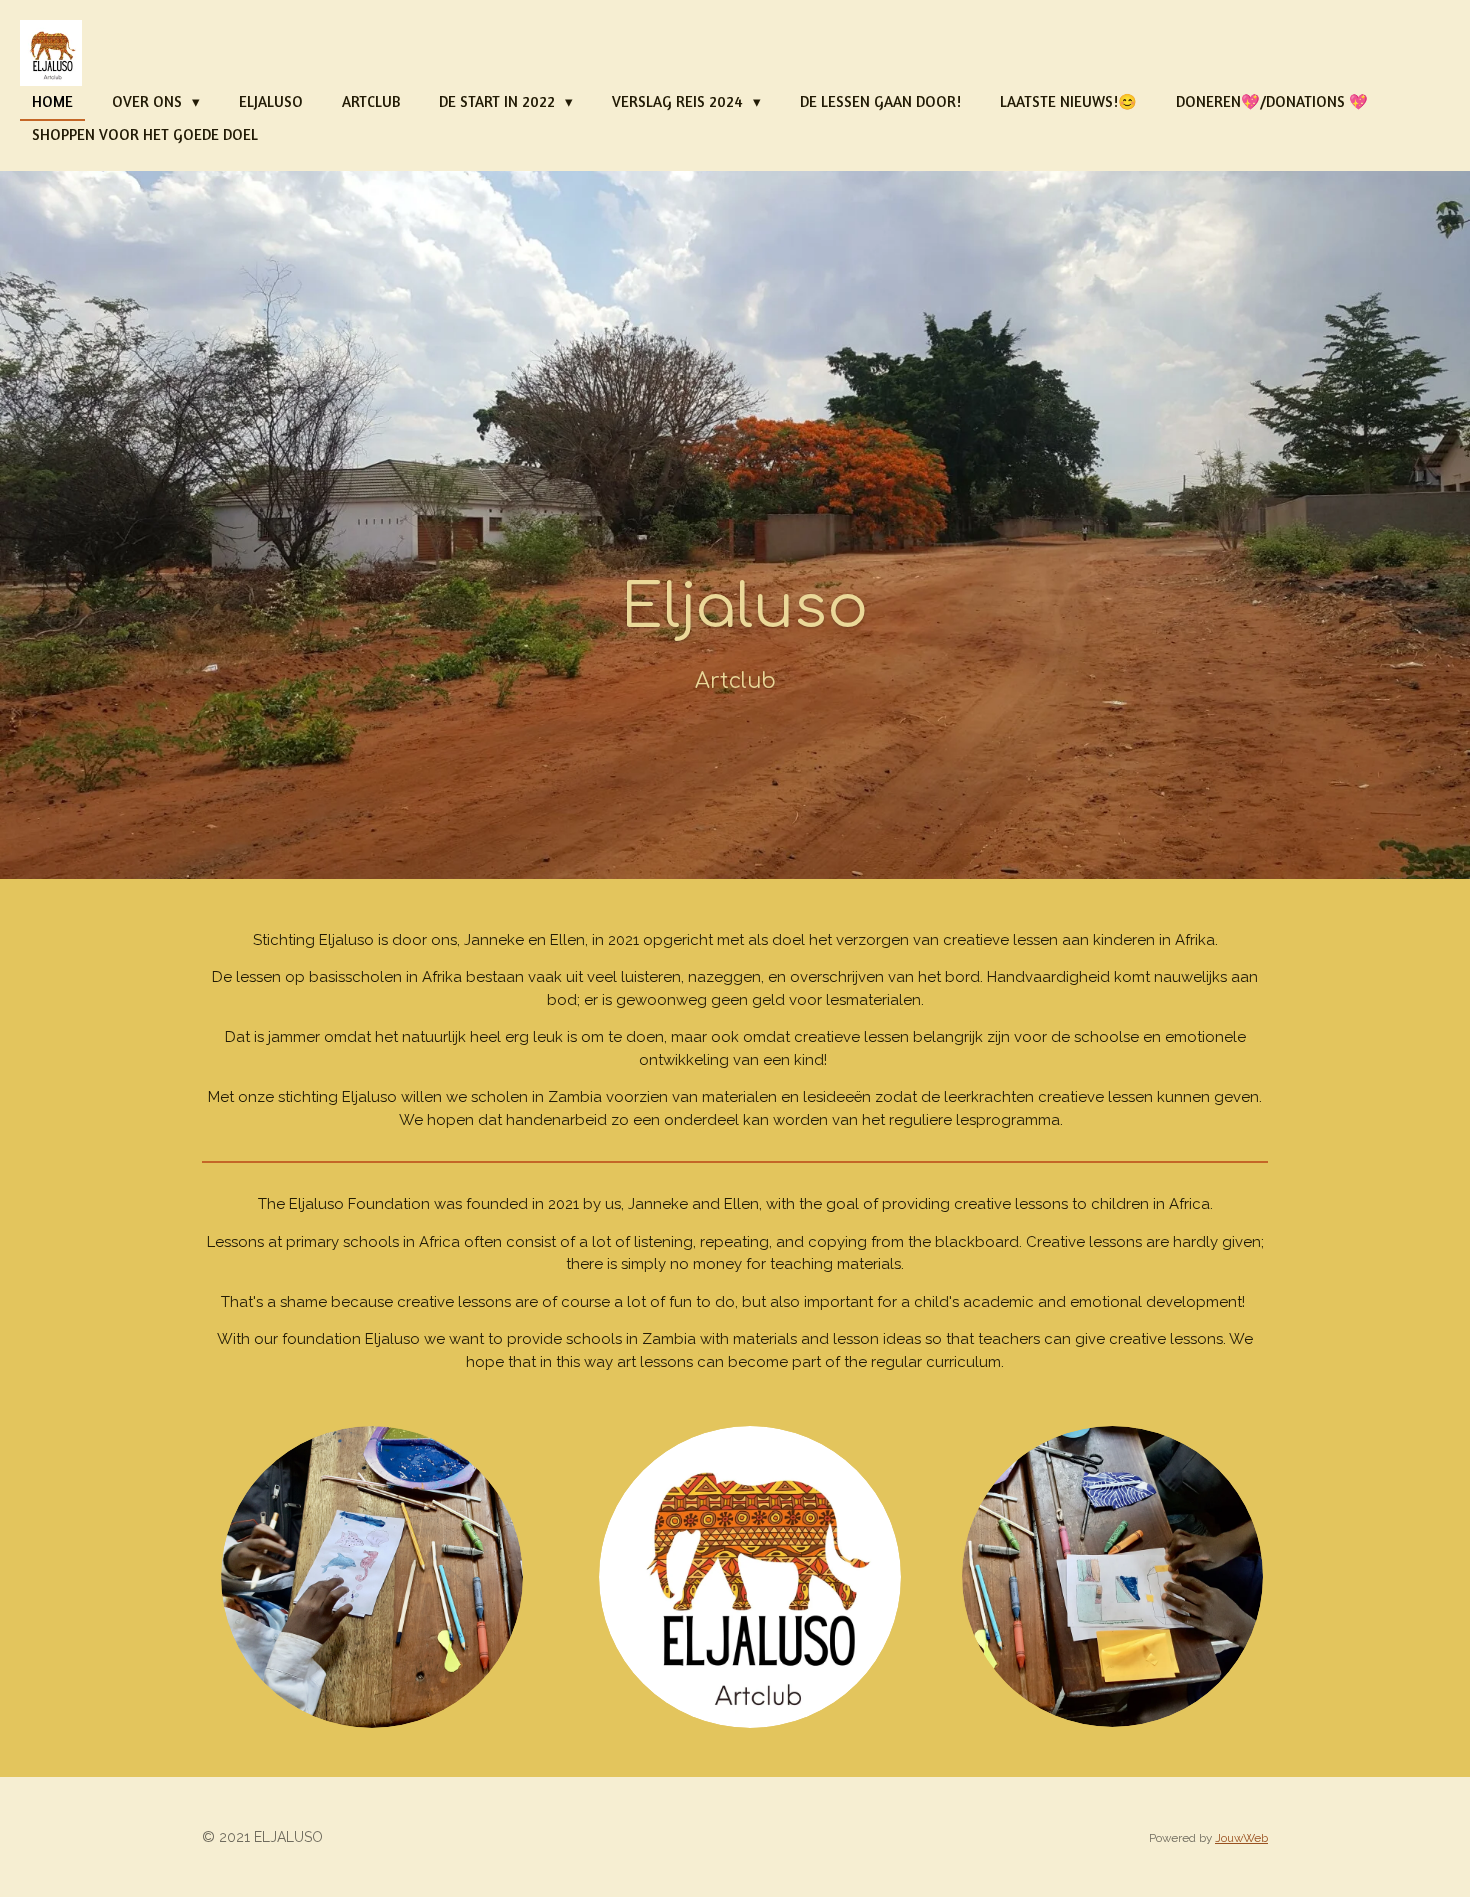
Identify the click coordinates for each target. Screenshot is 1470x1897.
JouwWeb (1241, 1838)
